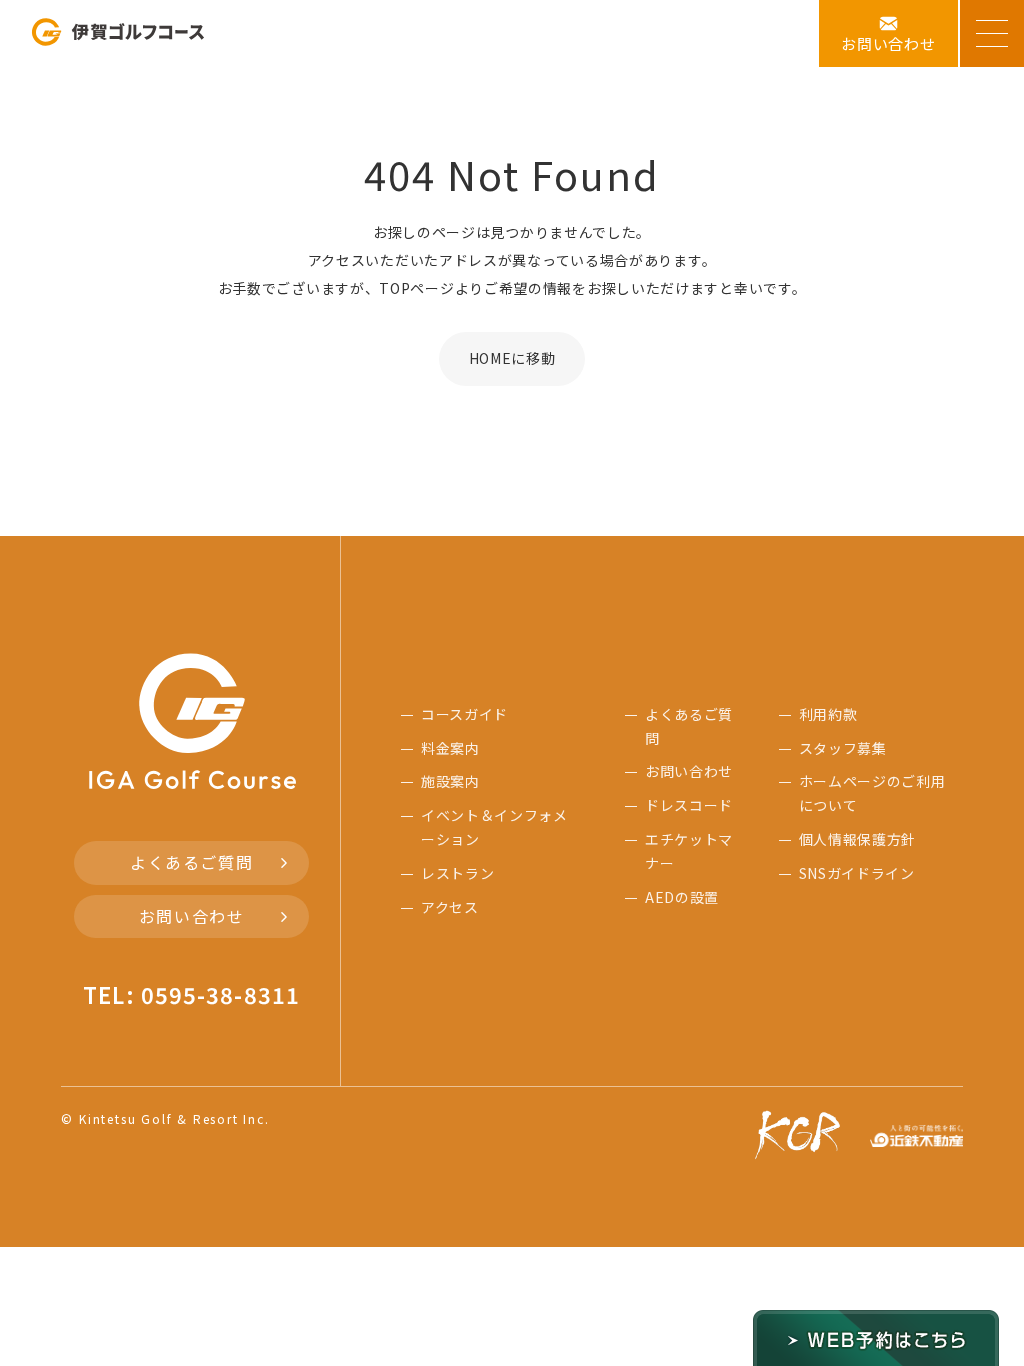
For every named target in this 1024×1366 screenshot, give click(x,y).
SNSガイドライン (857, 873)
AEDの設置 (682, 897)
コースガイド (464, 714)
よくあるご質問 (191, 862)
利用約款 (828, 714)
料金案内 (450, 748)
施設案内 (450, 781)
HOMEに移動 (512, 358)
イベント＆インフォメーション (494, 827)
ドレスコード (689, 805)
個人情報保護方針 (858, 839)
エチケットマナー (689, 851)
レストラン (458, 873)
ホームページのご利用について (872, 793)
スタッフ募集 (843, 748)
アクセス (450, 907)
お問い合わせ (192, 916)
